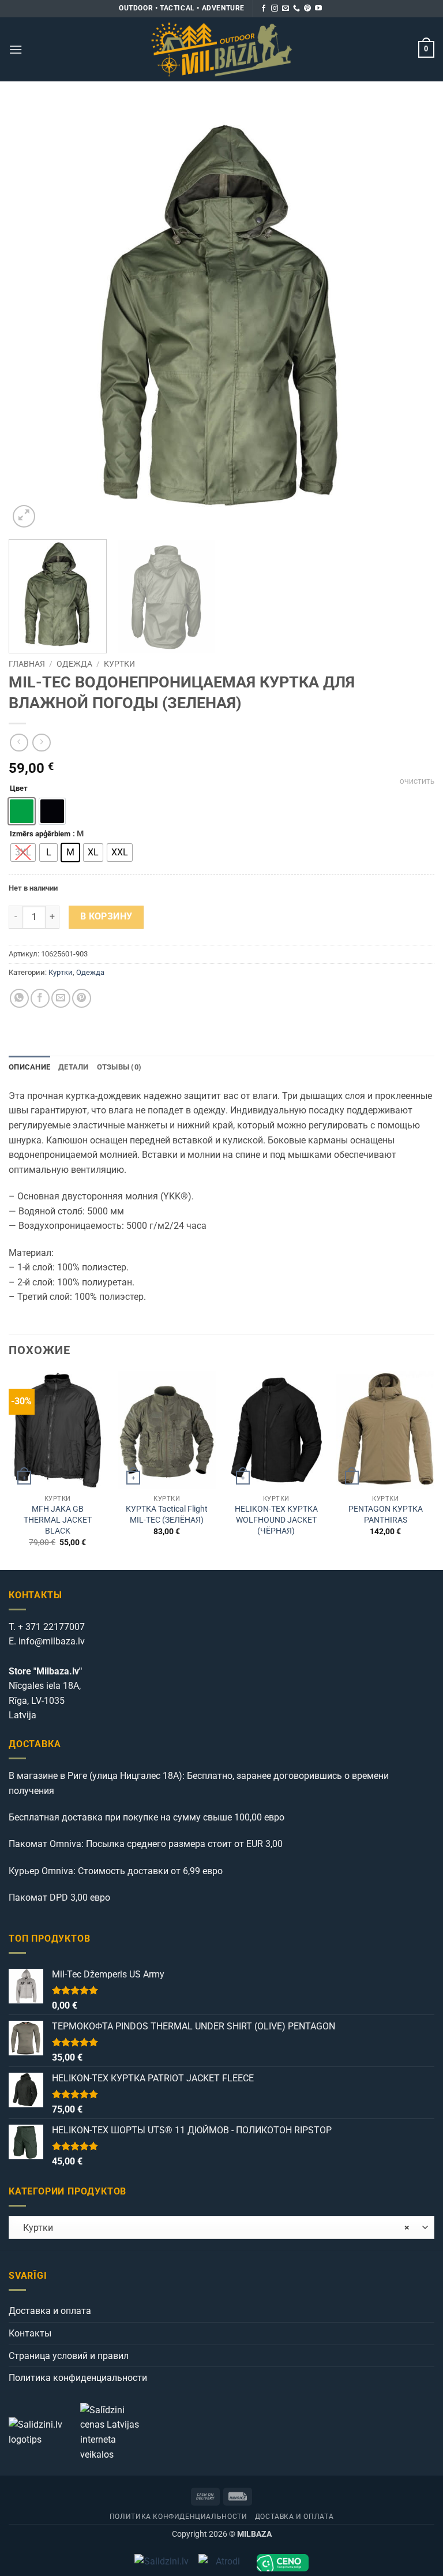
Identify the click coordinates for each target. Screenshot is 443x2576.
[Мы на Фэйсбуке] (264, 9)
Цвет (19, 788)
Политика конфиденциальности (78, 2378)
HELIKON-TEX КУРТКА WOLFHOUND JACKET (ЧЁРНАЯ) (276, 1520)
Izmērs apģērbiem (40, 834)
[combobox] (221, 2227)
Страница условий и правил (69, 2356)
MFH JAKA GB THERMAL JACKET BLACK (58, 1520)
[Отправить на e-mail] (286, 9)
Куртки (119, 664)
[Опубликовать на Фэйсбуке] (40, 998)
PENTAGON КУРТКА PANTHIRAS (386, 1515)
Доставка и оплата (50, 2311)
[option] (22, 811)
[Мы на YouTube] (318, 9)
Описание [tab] (29, 1067)
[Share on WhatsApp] (19, 998)
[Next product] (19, 743)
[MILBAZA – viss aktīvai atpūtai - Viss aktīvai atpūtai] (222, 49)
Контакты (30, 2333)
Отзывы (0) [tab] (119, 1067)
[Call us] (296, 9)
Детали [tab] (74, 1067)
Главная (27, 664)
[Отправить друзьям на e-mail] (61, 998)
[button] (16, 49)
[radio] (23, 853)
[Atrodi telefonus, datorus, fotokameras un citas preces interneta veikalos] (223, 2563)
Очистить (417, 782)
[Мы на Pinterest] (307, 9)
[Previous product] (41, 743)
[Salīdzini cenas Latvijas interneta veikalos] (115, 2431)
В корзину (106, 917)
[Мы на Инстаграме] (275, 9)
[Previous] (32, 317)
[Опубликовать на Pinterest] (82, 998)
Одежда (74, 664)
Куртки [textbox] (213, 2228)
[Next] (411, 317)
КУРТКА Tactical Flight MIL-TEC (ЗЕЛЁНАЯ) (167, 1515)
